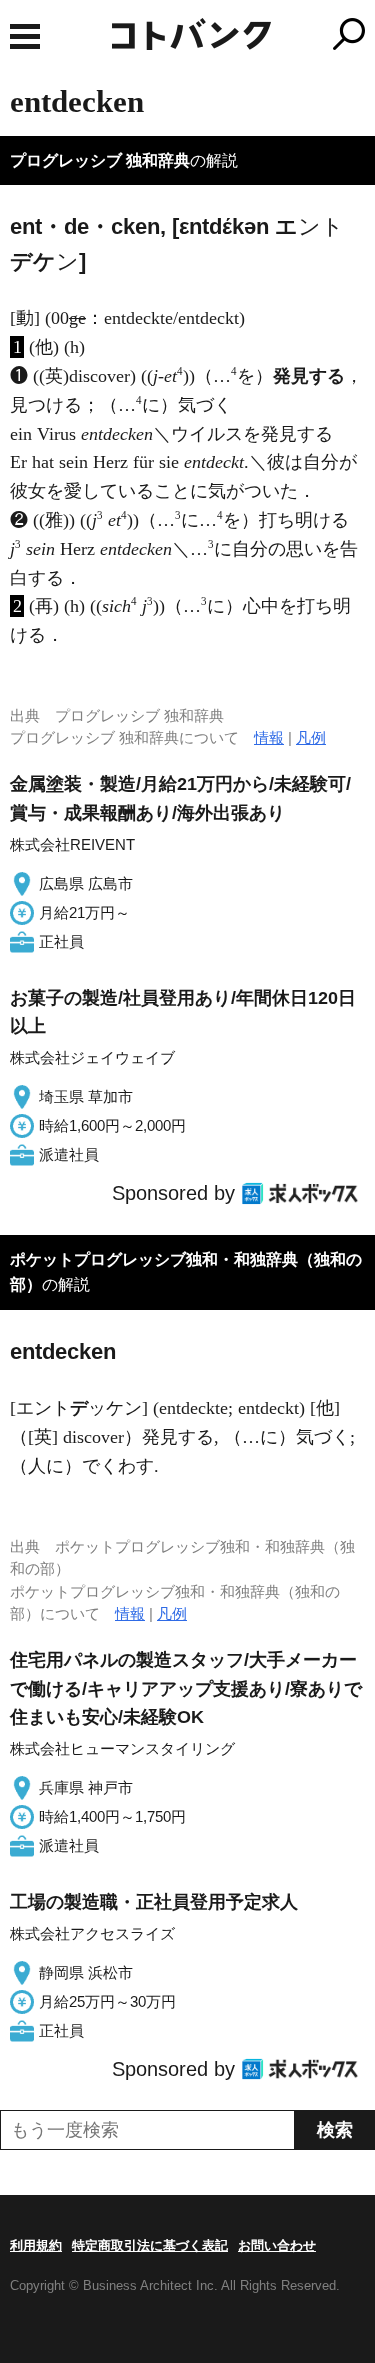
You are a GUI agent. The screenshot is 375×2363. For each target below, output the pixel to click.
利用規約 (36, 2245)
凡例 (311, 737)
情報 (269, 737)
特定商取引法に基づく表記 (150, 2245)
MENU (25, 36)
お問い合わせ (277, 2245)
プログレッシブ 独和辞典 (100, 160)
